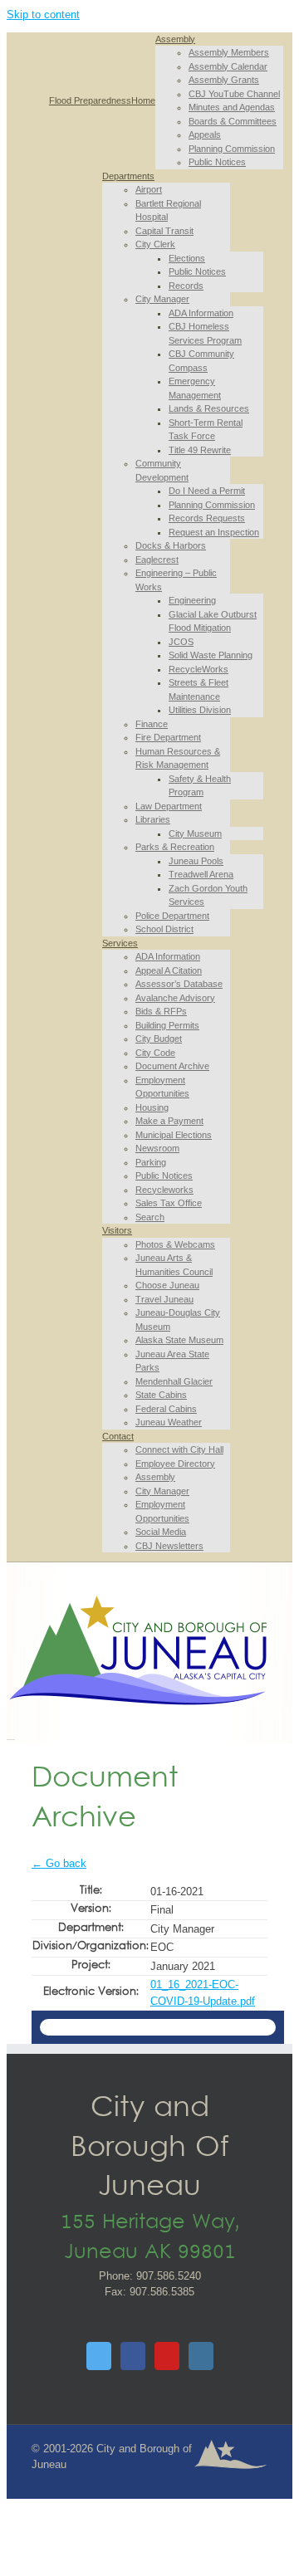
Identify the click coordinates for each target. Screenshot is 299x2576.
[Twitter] (99, 2356)
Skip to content (43, 15)
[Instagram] (201, 2356)
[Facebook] (133, 2356)
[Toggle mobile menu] (11, 1735)
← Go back (59, 1863)
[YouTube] (167, 2356)
